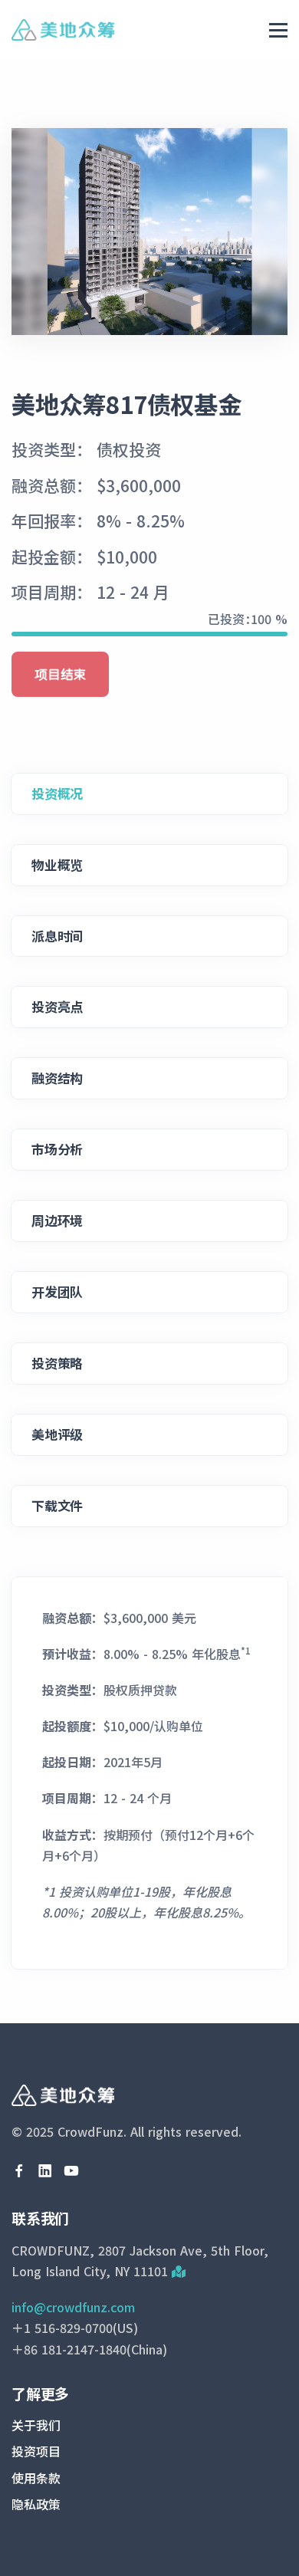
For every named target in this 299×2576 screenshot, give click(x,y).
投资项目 (36, 2451)
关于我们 (36, 2425)
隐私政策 (36, 2504)
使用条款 (36, 2478)
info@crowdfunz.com (73, 2307)
